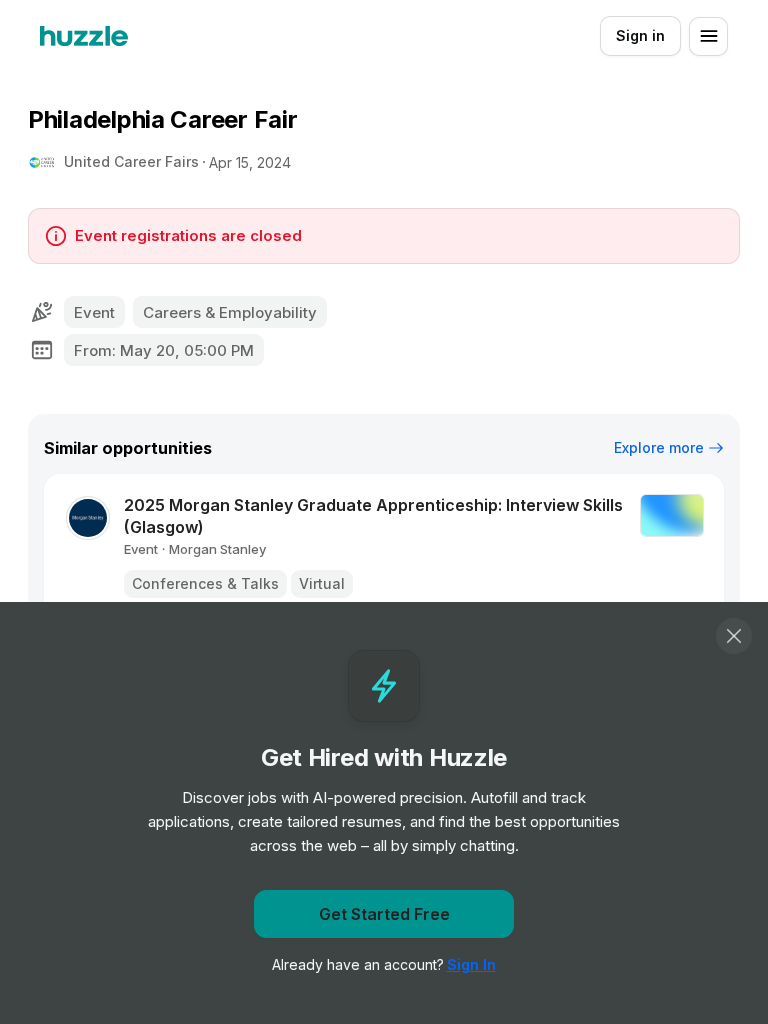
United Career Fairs (131, 161)
